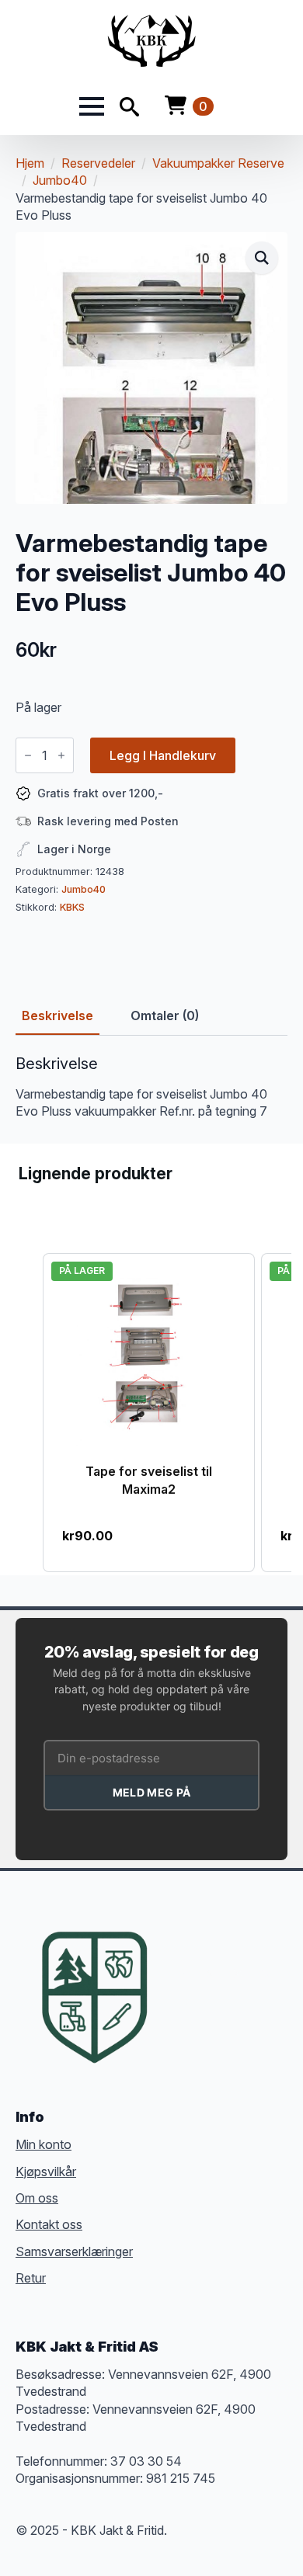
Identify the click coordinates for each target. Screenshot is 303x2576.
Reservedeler (98, 163)
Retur (31, 2278)
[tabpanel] (151, 1087)
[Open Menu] (92, 106)
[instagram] (238, 1974)
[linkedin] (266, 1974)
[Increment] (61, 755)
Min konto (44, 2144)
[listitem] (149, 1413)
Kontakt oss (49, 2224)
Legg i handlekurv (163, 755)
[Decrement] (28, 755)
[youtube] (182, 2001)
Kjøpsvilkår (46, 2172)
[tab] (57, 1015)
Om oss (37, 2198)
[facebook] (182, 1974)
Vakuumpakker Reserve (218, 163)
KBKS (72, 907)
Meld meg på (151, 1792)
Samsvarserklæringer (74, 2251)
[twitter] (210, 1974)
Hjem (30, 163)
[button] (262, 258)
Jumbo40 (60, 180)
